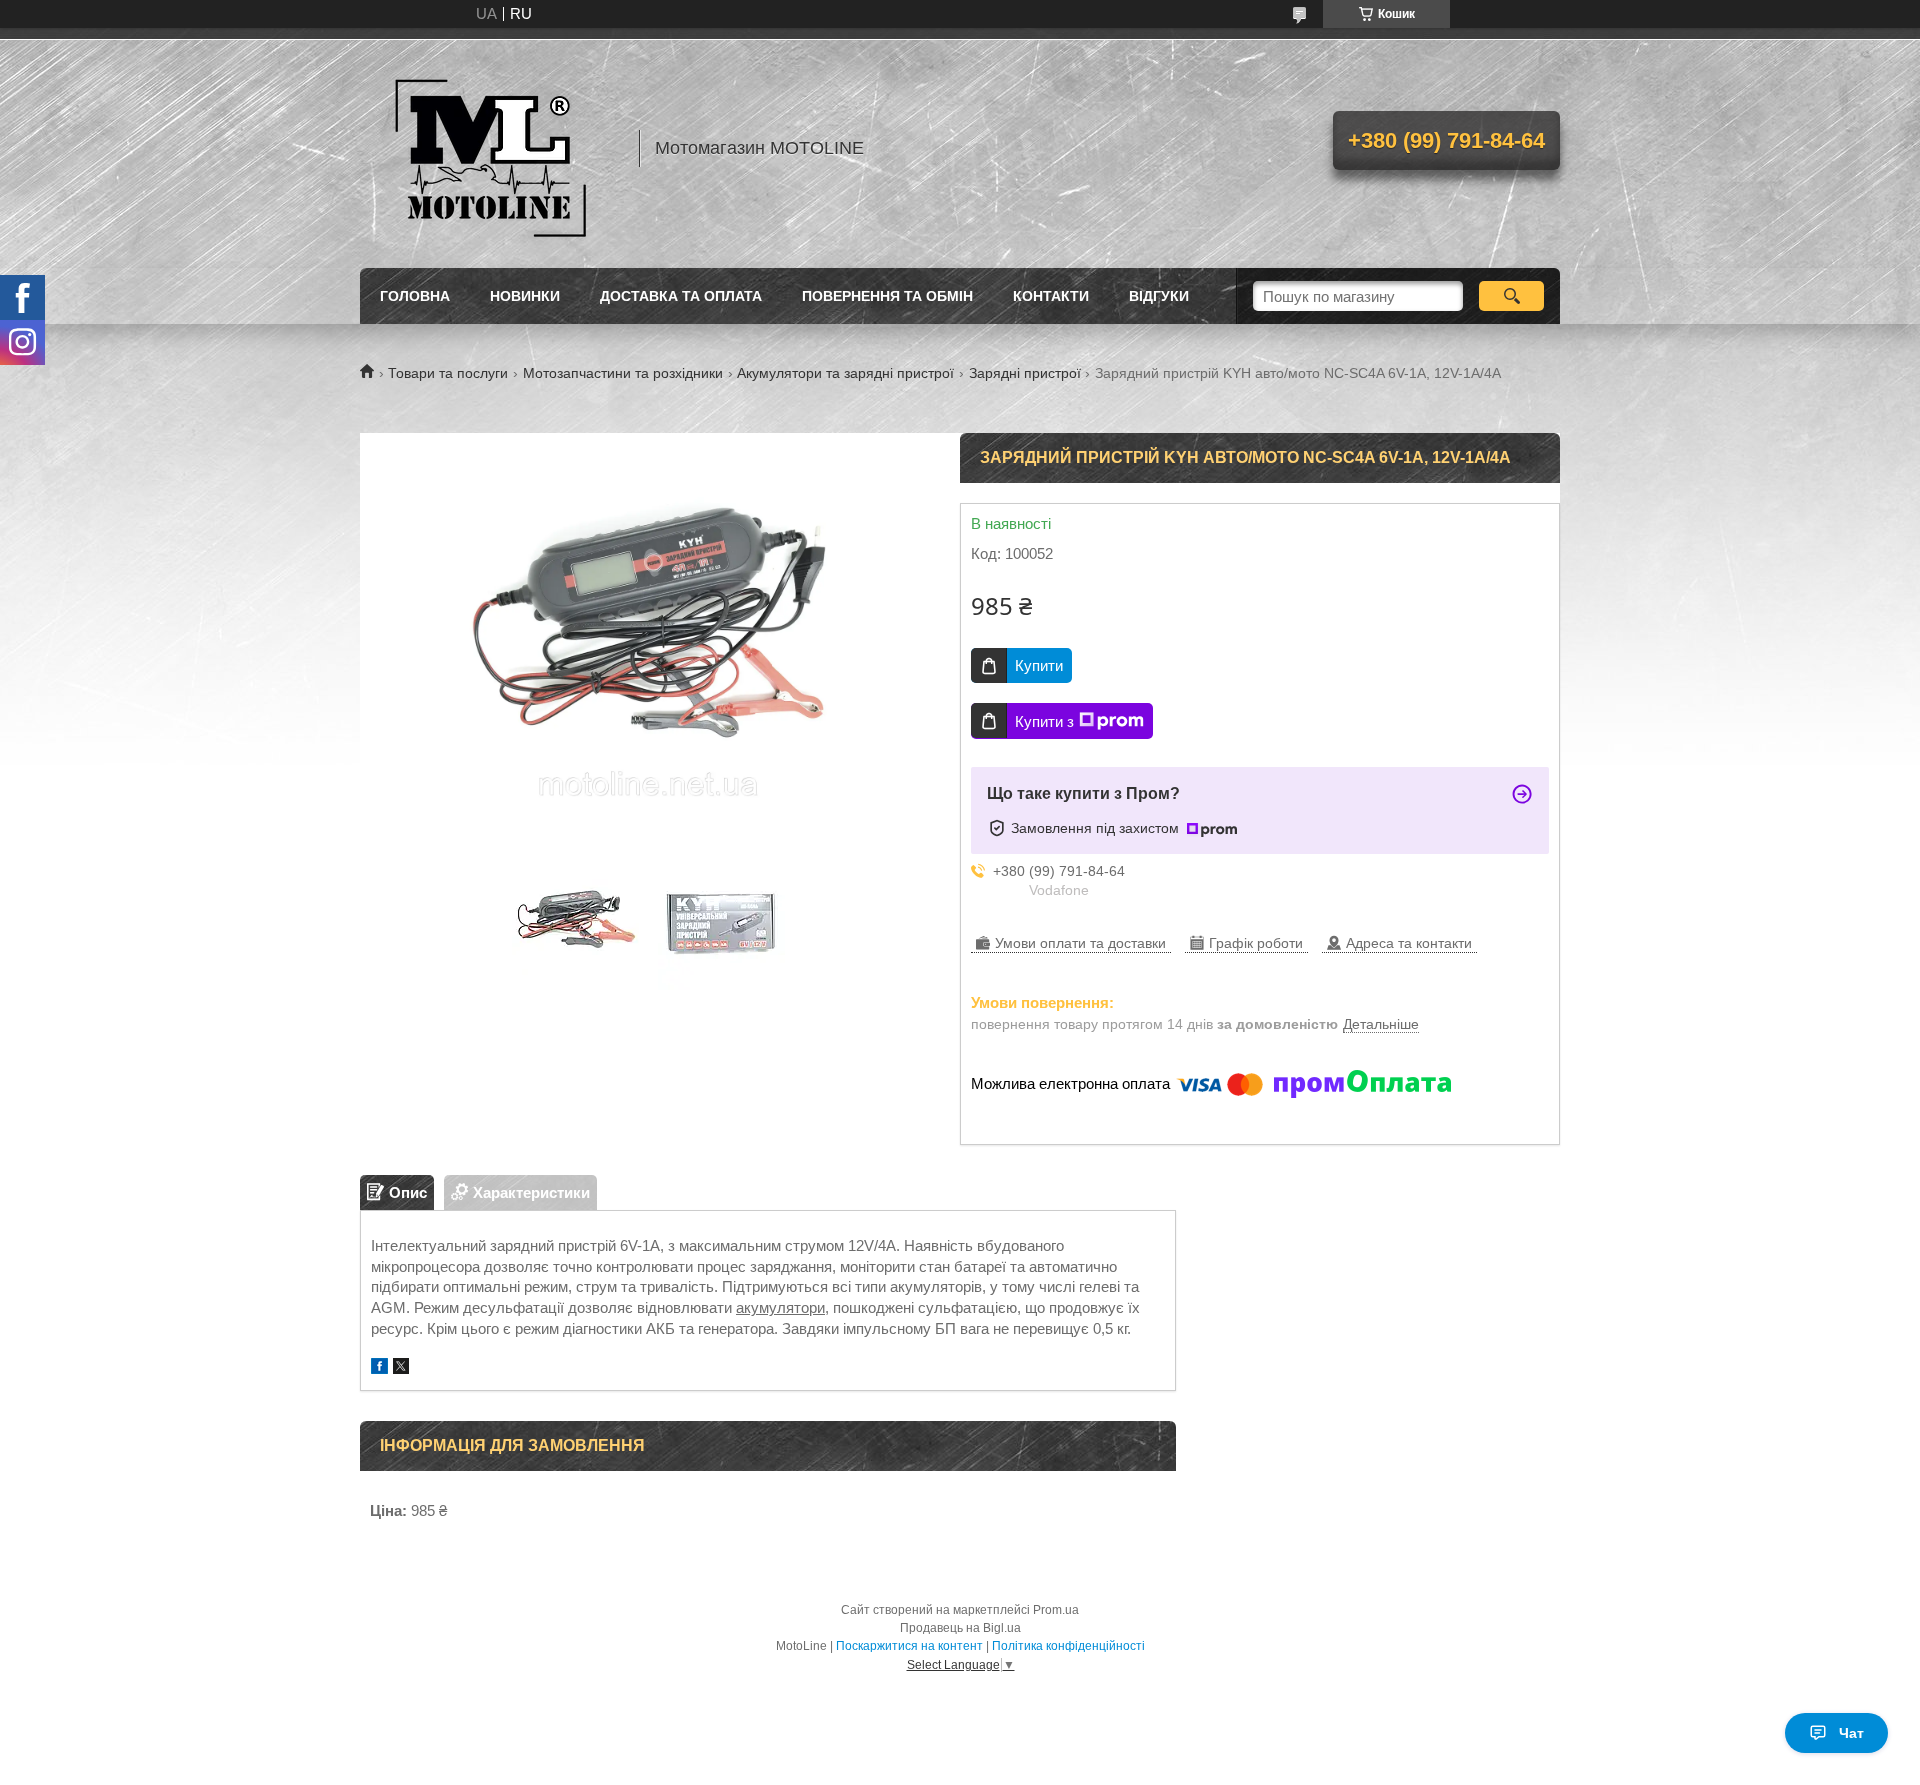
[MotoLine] (490, 148)
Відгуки (1159, 296)
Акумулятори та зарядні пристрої (845, 373)
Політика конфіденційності (1068, 1646)
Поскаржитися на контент (909, 1646)
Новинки (525, 296)
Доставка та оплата (681, 296)
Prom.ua (1056, 1610)
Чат (1851, 1733)
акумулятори (780, 1307)
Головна (415, 296)
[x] (401, 1368)
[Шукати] (1511, 296)
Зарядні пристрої (1025, 373)
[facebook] (379, 1368)
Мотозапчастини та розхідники (623, 373)
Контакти (1051, 296)
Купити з (1044, 721)
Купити (1039, 665)
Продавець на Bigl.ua (960, 1628)
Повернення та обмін (887, 296)
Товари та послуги (448, 373)
